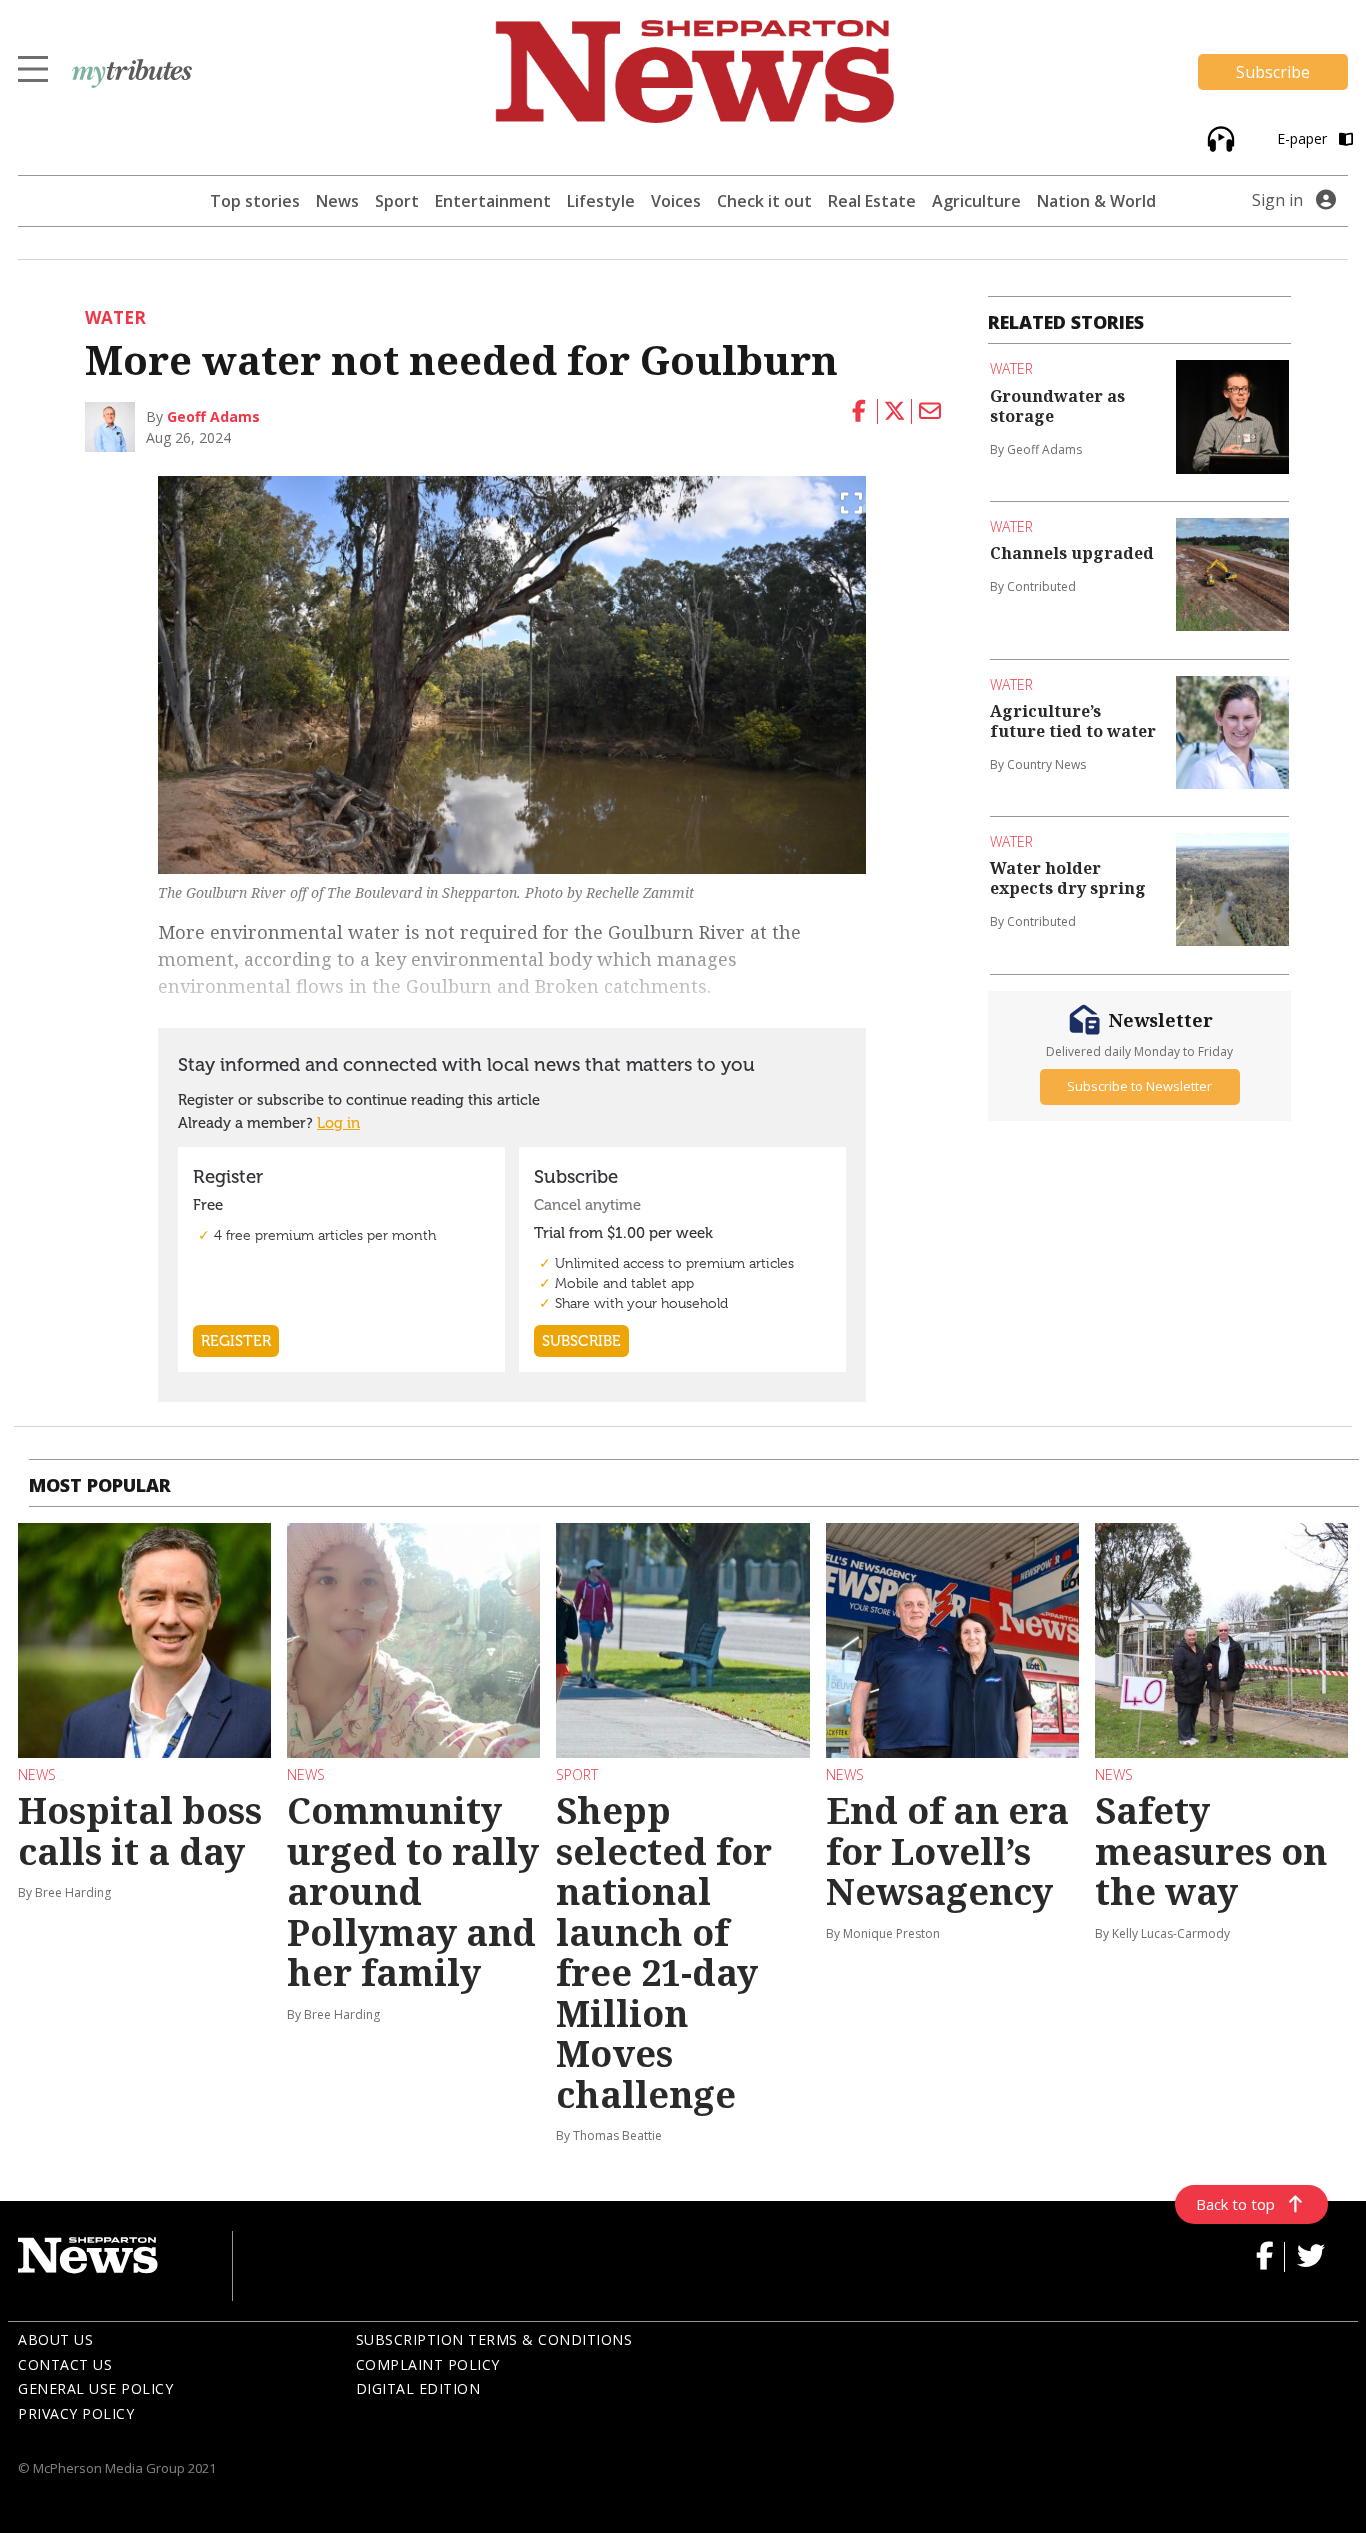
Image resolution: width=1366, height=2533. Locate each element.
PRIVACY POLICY (76, 2413)
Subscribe (1273, 72)
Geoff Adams (213, 416)
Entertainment (493, 201)
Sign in (1277, 200)
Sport (397, 201)
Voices (676, 201)
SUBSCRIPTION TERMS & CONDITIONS (494, 2339)
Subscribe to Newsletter (1139, 1086)
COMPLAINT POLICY (428, 2364)
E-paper (1304, 138)
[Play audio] (1218, 137)
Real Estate (872, 201)
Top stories (255, 201)
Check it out (764, 201)
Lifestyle (601, 201)
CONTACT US (65, 2364)
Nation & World (1096, 201)
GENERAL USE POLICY (95, 2388)
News (337, 201)
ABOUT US (55, 2339)
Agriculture (976, 201)
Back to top (1235, 2204)
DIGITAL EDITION (418, 2388)
